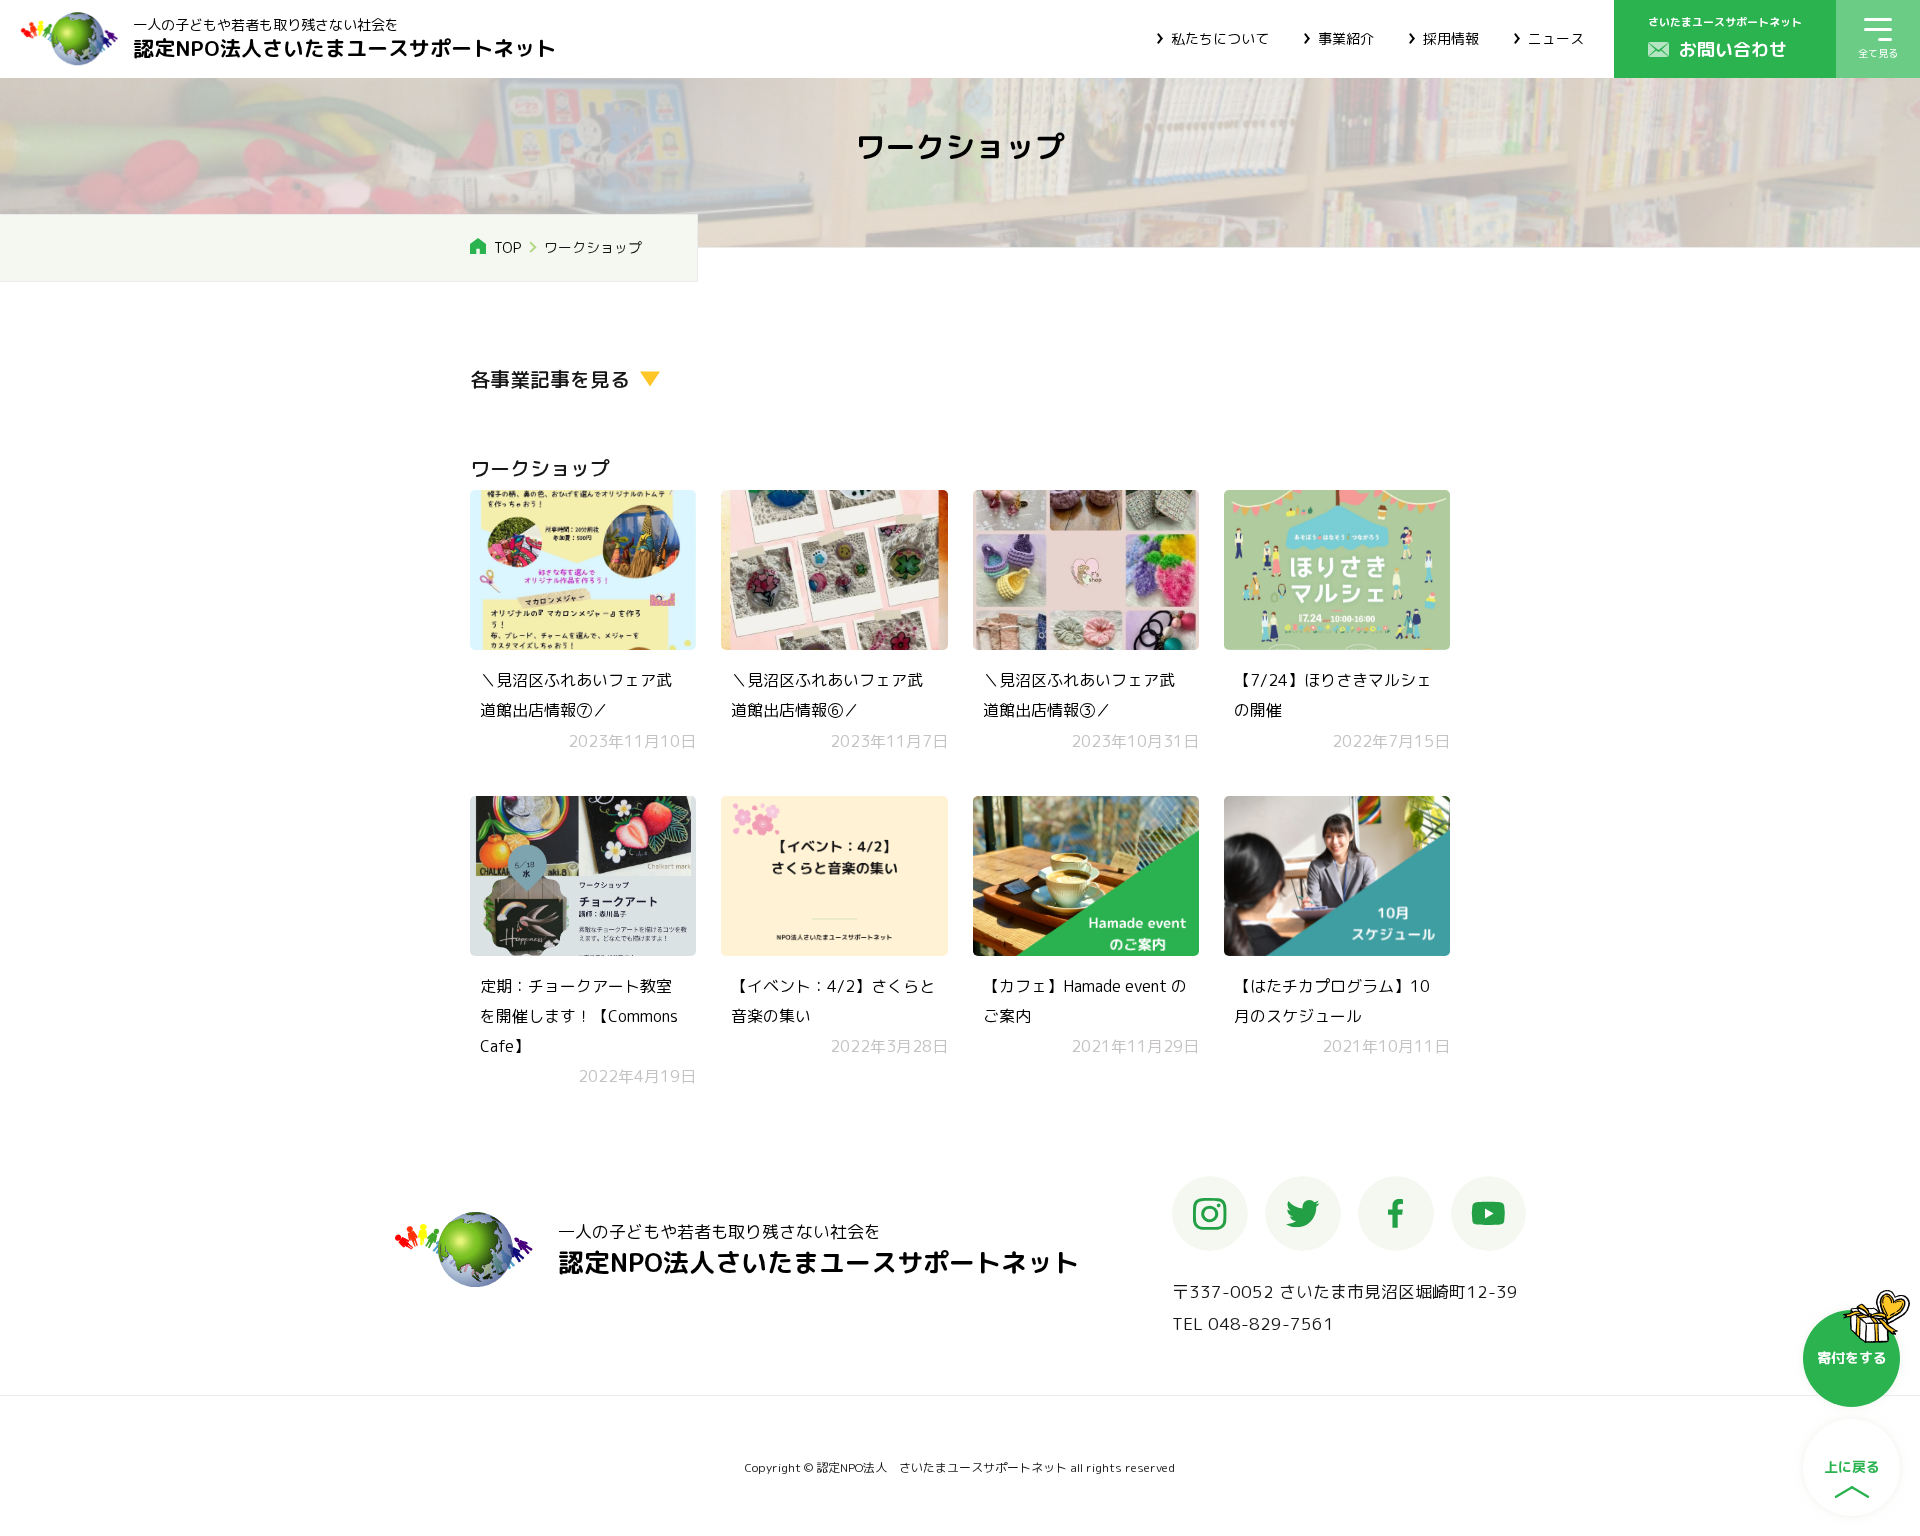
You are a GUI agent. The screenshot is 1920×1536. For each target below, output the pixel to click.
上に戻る (1852, 1466)
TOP (507, 247)
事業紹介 (1346, 38)
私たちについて (1220, 38)
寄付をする (1852, 1357)
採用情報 (1451, 38)
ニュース (1556, 38)
